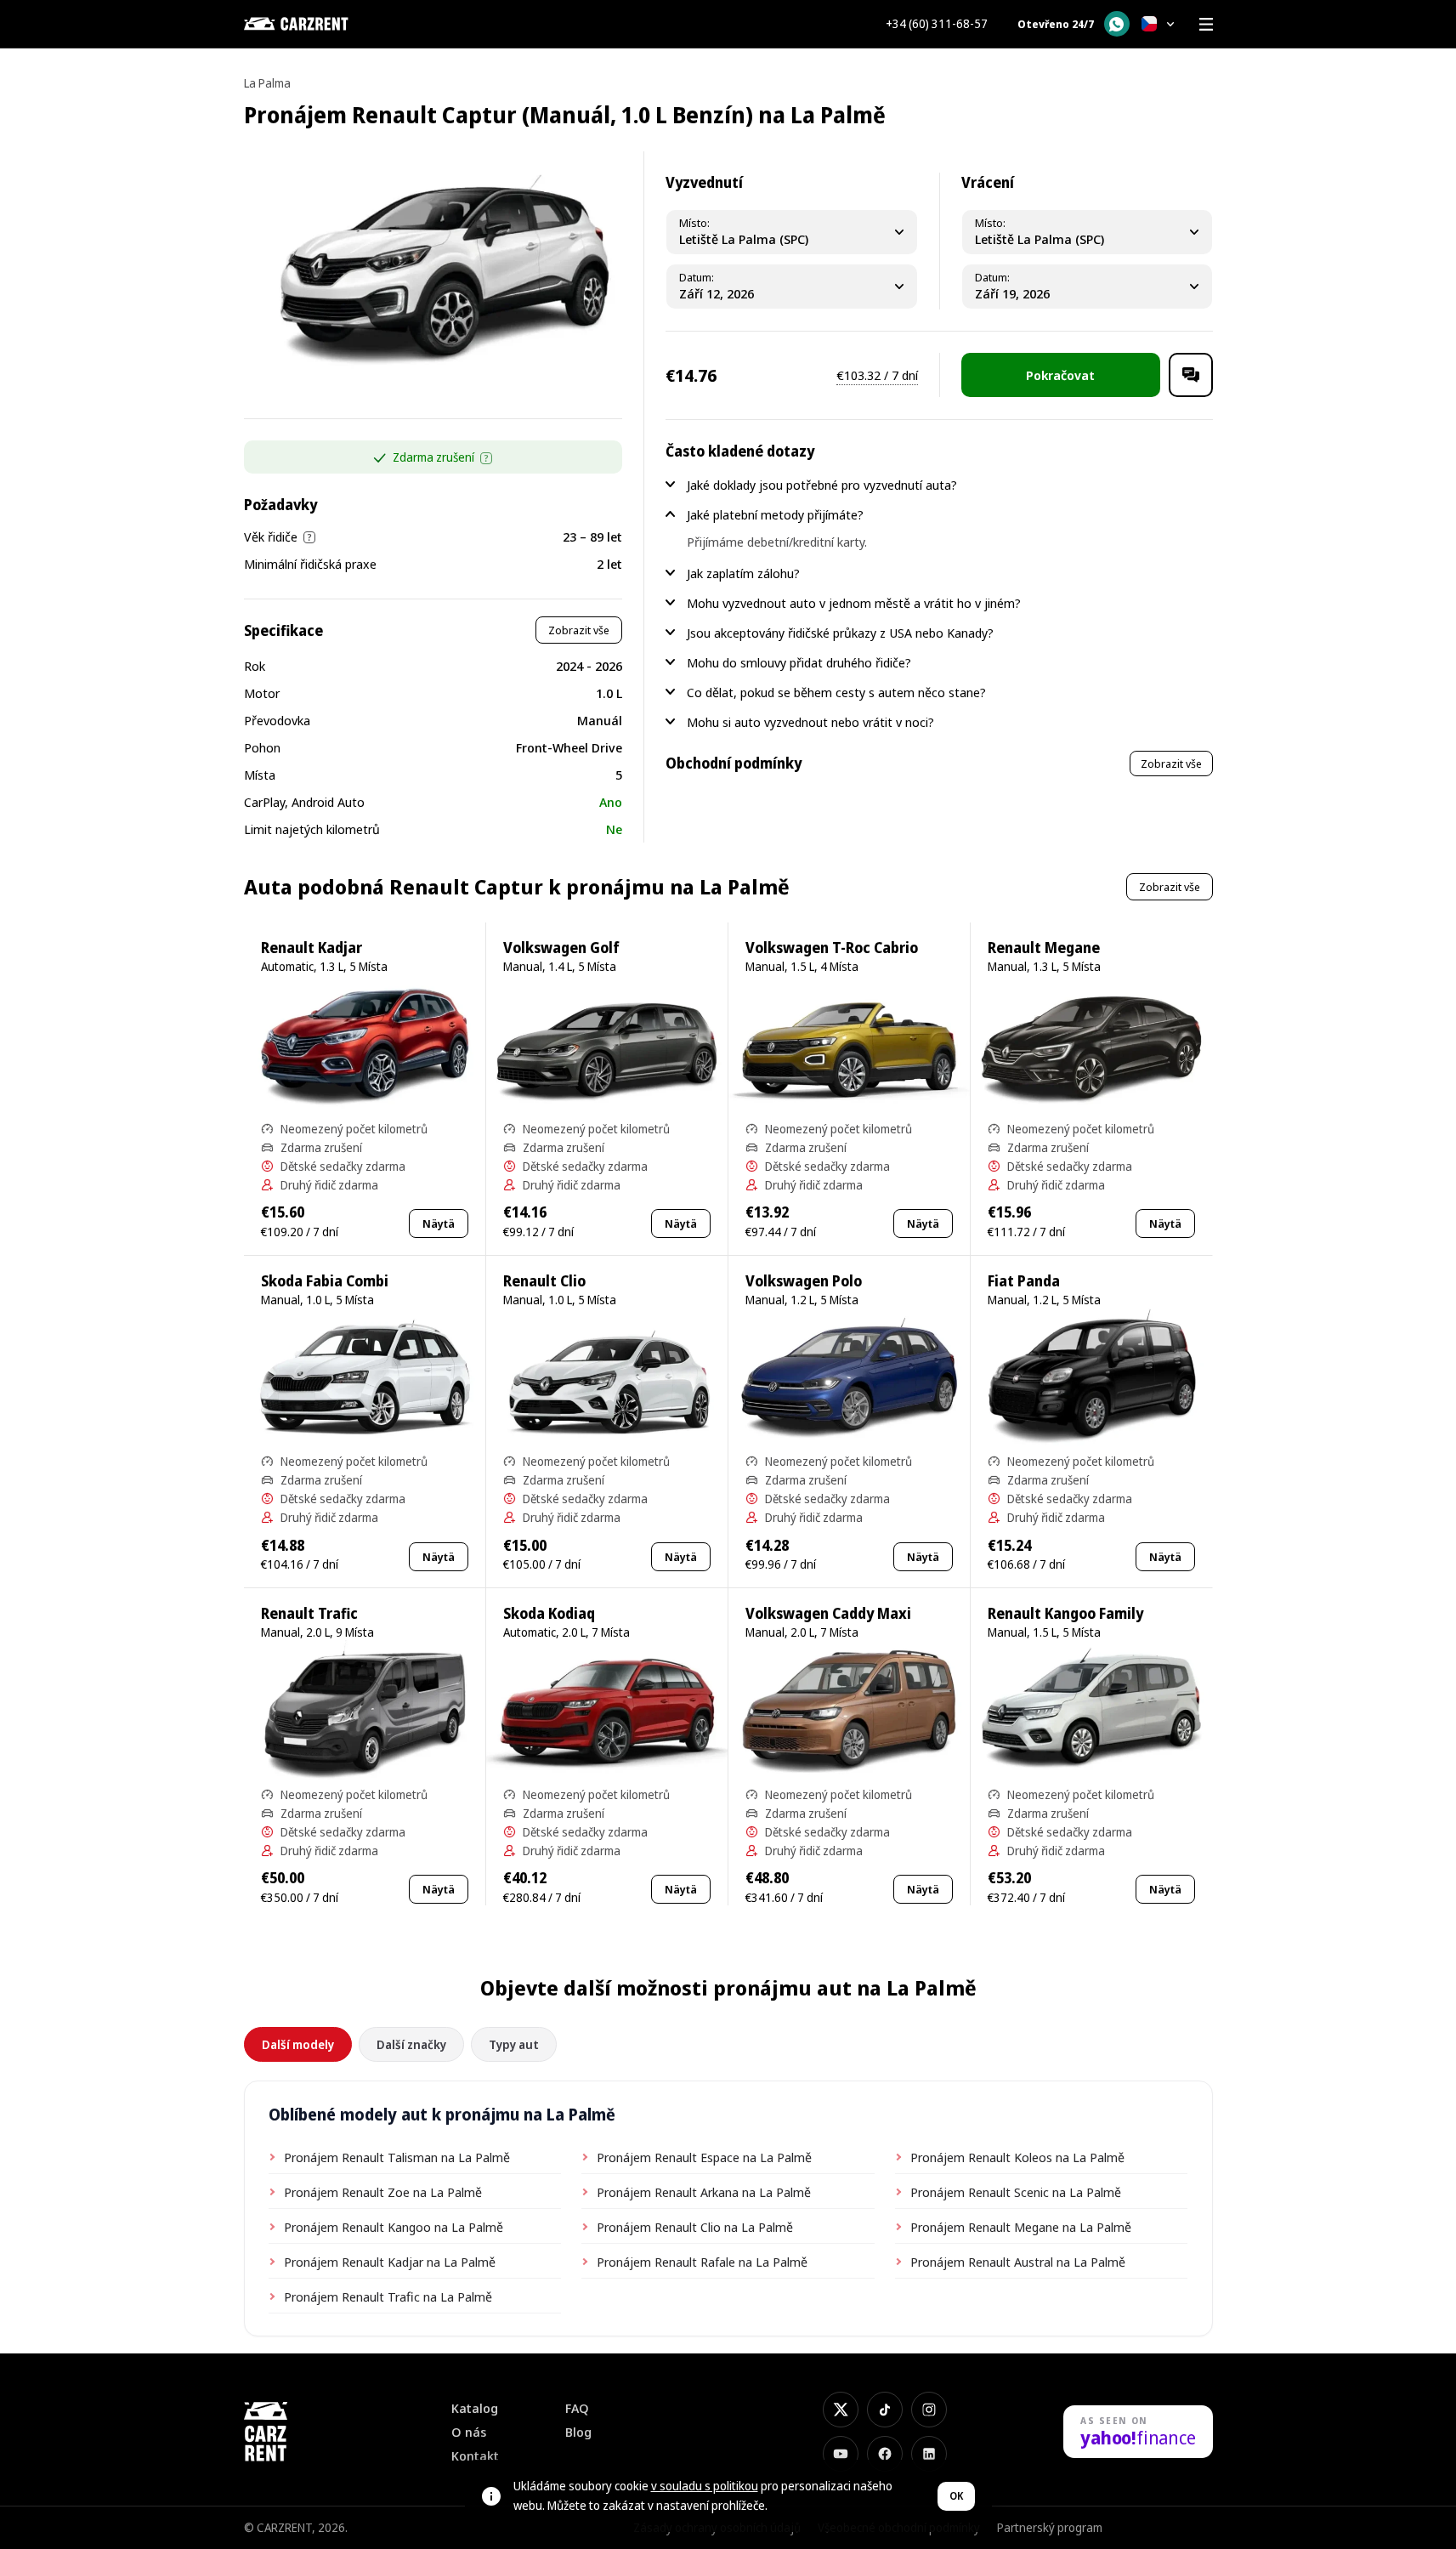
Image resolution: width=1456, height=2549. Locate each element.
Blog (578, 2432)
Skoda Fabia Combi (325, 1281)
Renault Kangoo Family (1065, 1613)
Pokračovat (1060, 375)
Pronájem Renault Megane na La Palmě (1021, 2227)
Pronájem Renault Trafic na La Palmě (388, 2296)
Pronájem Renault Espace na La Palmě (704, 2157)
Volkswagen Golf (561, 948)
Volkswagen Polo (804, 1281)
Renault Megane (1044, 948)
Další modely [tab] (298, 2044)
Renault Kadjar (312, 948)
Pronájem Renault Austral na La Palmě (1018, 2262)
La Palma (267, 83)
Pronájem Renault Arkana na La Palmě (704, 2192)
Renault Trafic (309, 1613)
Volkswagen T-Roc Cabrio (832, 948)
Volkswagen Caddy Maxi (828, 1613)
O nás (469, 2432)
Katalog (475, 2408)
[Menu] (1206, 24)
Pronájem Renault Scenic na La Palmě (1016, 2192)
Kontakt (475, 2456)
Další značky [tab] (411, 2044)
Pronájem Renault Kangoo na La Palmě (394, 2227)
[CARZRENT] (329, 24)
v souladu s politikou (705, 2486)
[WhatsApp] (1117, 24)
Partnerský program (1050, 2527)
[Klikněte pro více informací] (486, 458)
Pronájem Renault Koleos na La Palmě (1017, 2157)
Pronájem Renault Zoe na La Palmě (383, 2192)
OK (956, 2496)
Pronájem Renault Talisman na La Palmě (397, 2157)
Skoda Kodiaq (549, 1613)
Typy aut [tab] (514, 2044)
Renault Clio (544, 1281)
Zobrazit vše (579, 630)
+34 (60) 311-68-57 (937, 24)
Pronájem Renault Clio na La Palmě (695, 2227)
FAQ (577, 2408)
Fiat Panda (1024, 1281)
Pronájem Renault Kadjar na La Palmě (390, 2262)
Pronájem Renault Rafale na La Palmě (702, 2262)
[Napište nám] (1191, 375)
